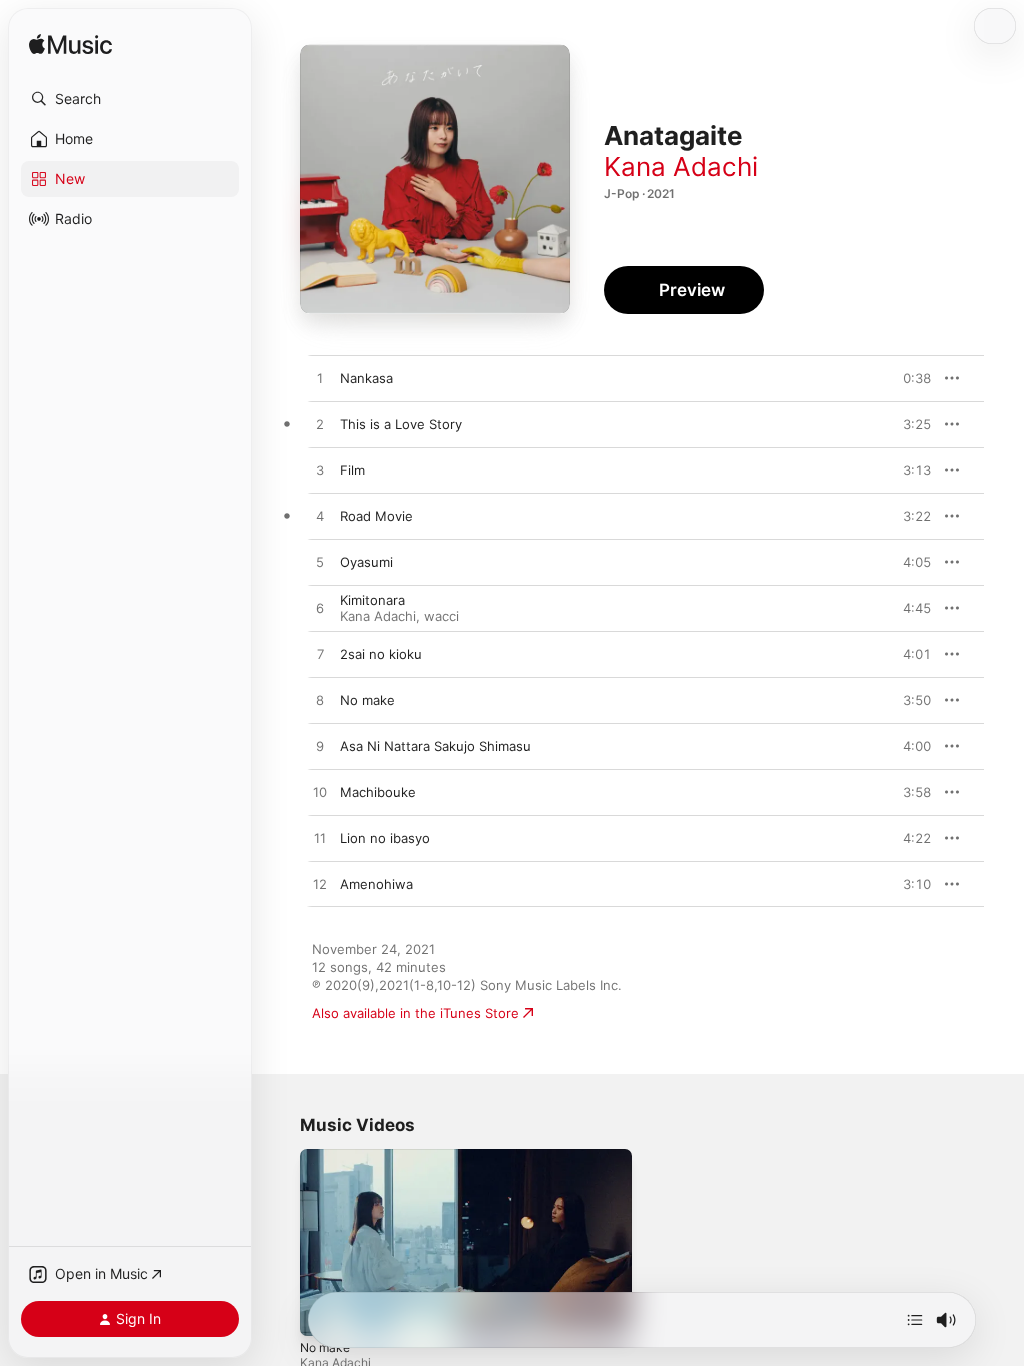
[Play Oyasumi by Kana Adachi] (320, 563)
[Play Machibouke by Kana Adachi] (320, 793)
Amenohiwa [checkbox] (376, 884)
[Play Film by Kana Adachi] (320, 471)
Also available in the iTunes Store (415, 1013)
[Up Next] (915, 1320)
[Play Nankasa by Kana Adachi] (320, 379)
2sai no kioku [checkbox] (381, 654)
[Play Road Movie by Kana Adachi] (320, 517)
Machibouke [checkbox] (378, 792)
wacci (441, 616)
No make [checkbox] (367, 700)
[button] (130, 99)
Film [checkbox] (352, 470)
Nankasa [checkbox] (366, 378)
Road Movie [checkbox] (376, 516)
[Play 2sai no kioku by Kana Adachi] (320, 655)
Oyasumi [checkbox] (366, 562)
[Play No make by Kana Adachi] (320, 701)
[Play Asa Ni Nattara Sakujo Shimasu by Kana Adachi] (320, 747)
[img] (70, 45)
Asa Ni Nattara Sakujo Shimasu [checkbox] (435, 746)
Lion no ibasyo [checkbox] (385, 838)
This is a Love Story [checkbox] (401, 424)
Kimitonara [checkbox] (372, 600)
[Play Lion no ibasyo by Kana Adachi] (320, 839)
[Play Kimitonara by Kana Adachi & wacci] (320, 609)
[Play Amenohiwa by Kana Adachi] (320, 885)
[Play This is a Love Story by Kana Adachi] (320, 425)
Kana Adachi (681, 166)
